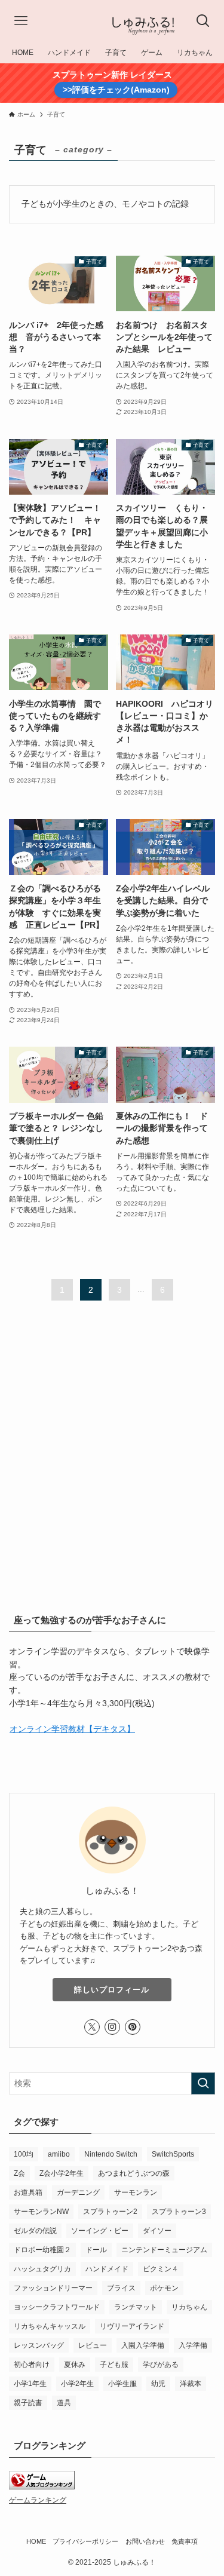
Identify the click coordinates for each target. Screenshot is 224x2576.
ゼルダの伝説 (35, 2231)
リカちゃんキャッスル (50, 2326)
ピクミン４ (161, 2269)
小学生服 (122, 2384)
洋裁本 (191, 2384)
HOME (36, 2541)
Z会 (19, 2173)
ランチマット (136, 2307)
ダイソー (157, 2231)
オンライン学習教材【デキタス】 (72, 1729)
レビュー (93, 2345)
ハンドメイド (107, 2269)
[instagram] (112, 2027)
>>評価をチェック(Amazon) (116, 90)
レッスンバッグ (39, 2345)
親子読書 (28, 2403)
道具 (64, 2403)
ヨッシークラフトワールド (57, 2307)
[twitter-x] (92, 2027)
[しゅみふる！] (112, 21)
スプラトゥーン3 (179, 2212)
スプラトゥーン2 (110, 2212)
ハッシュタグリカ (42, 2269)
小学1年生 (30, 2384)
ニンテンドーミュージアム (164, 2250)
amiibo (59, 2154)
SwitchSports (173, 2154)
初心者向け (32, 2365)
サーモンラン (136, 2192)
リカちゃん (189, 2307)
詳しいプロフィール (112, 1990)
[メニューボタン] (21, 21)
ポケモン (164, 2288)
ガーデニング (78, 2192)
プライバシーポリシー (85, 2541)
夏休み (75, 2365)
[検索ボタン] (203, 21)
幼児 (158, 2384)
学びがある (161, 2365)
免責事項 (185, 2541)
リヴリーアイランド (132, 2326)
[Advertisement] (112, 1448)
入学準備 (193, 2345)
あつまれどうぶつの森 (134, 2173)
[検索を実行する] (203, 2083)
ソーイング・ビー (100, 2231)
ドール (96, 2250)
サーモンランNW (41, 2212)
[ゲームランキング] (42, 2487)
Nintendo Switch (111, 2154)
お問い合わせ (145, 2541)
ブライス (121, 2288)
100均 (24, 2154)
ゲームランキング (38, 2500)
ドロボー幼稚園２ (42, 2250)
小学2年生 (77, 2384)
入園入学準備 (143, 2345)
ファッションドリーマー (53, 2288)
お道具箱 (28, 2192)
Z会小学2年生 (62, 2173)
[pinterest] (133, 2027)
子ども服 (114, 2365)
